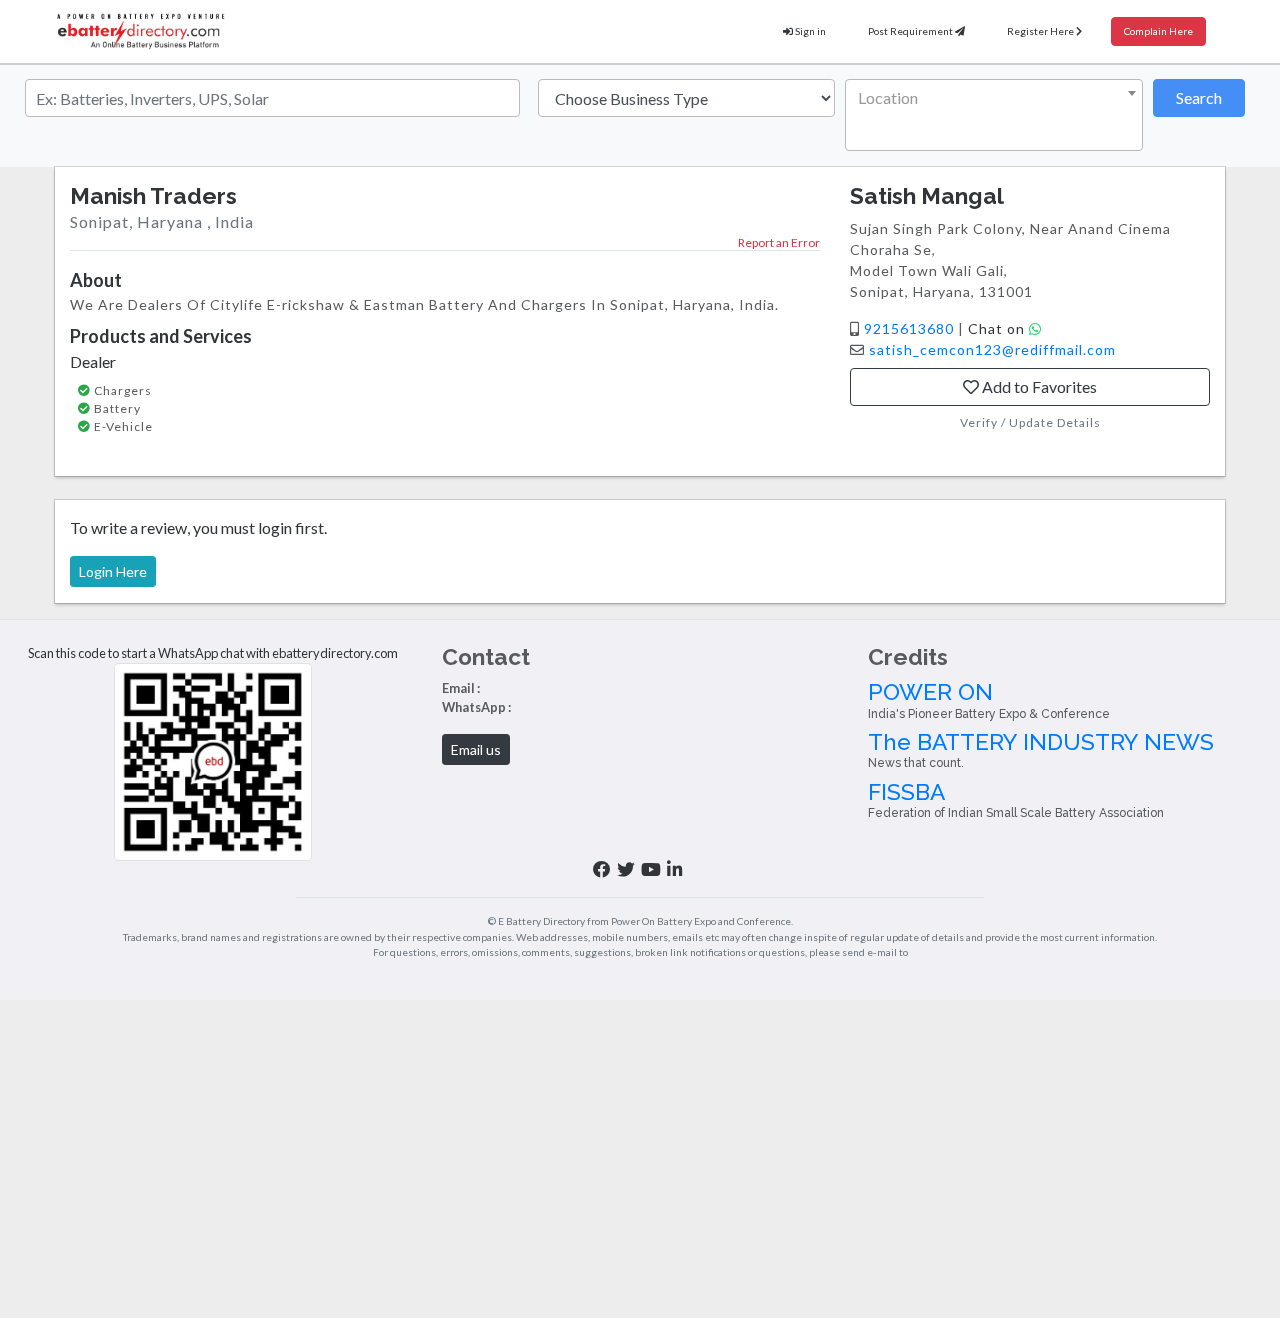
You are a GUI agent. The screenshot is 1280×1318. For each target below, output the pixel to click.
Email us (476, 749)
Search (1199, 97)
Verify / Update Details (1030, 422)
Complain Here (1158, 31)
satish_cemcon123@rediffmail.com (992, 349)
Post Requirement (911, 31)
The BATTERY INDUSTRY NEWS (1041, 749)
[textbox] (990, 98)
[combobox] (994, 114)
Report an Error (779, 242)
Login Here (113, 571)
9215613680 (911, 328)
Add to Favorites (1038, 386)
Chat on (998, 328)
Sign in (809, 31)
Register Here (1041, 31)
